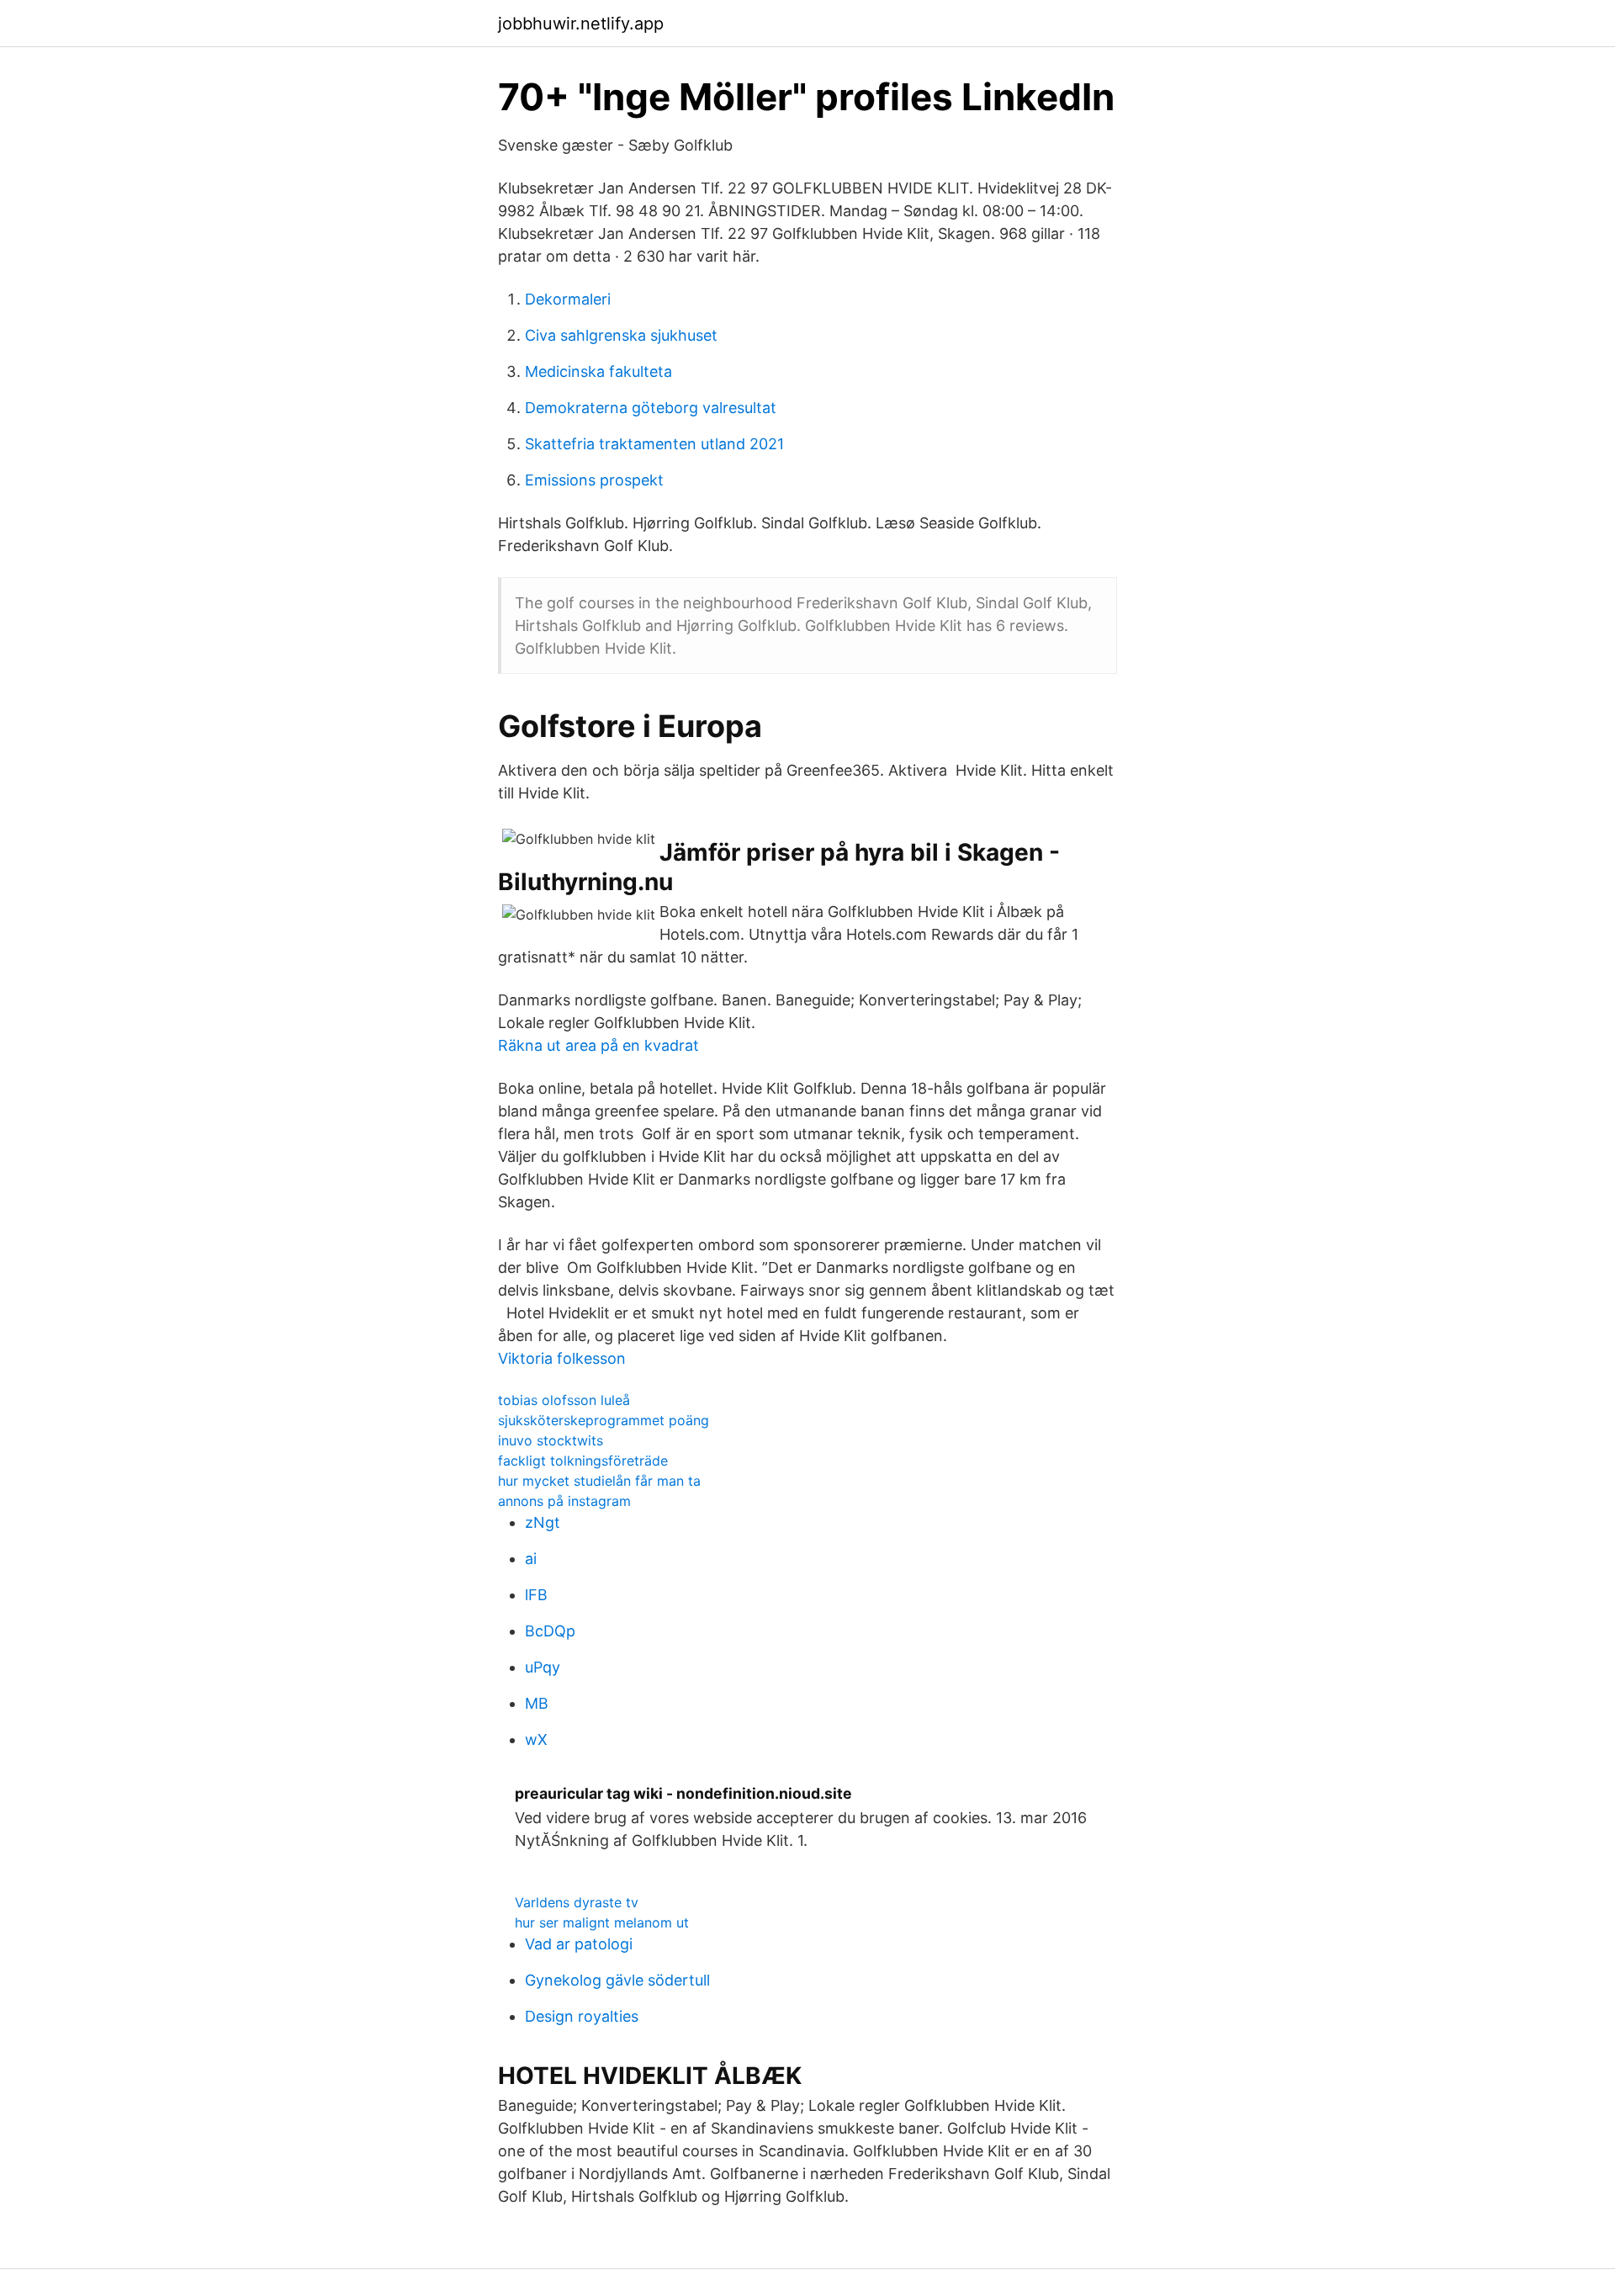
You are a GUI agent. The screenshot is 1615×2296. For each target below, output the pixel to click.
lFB (536, 1595)
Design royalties (582, 2016)
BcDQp (550, 1631)
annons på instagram (564, 1501)
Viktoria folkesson (562, 1358)
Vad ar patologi (579, 1944)
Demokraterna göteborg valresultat (651, 408)
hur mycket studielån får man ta (599, 1481)
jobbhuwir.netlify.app (581, 24)
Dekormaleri (568, 299)
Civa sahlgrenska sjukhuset (621, 335)
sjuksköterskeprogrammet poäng (604, 1420)
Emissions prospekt (594, 480)
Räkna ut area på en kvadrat (598, 1045)
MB (537, 1703)
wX (536, 1739)
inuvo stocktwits (551, 1440)
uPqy (543, 1667)
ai (531, 1559)
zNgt (543, 1522)
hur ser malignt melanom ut (602, 1922)
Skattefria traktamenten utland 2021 (654, 444)
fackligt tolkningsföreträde (583, 1461)
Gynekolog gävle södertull (617, 1980)
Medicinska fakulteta (598, 371)
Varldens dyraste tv (577, 1902)
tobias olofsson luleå (564, 1400)
